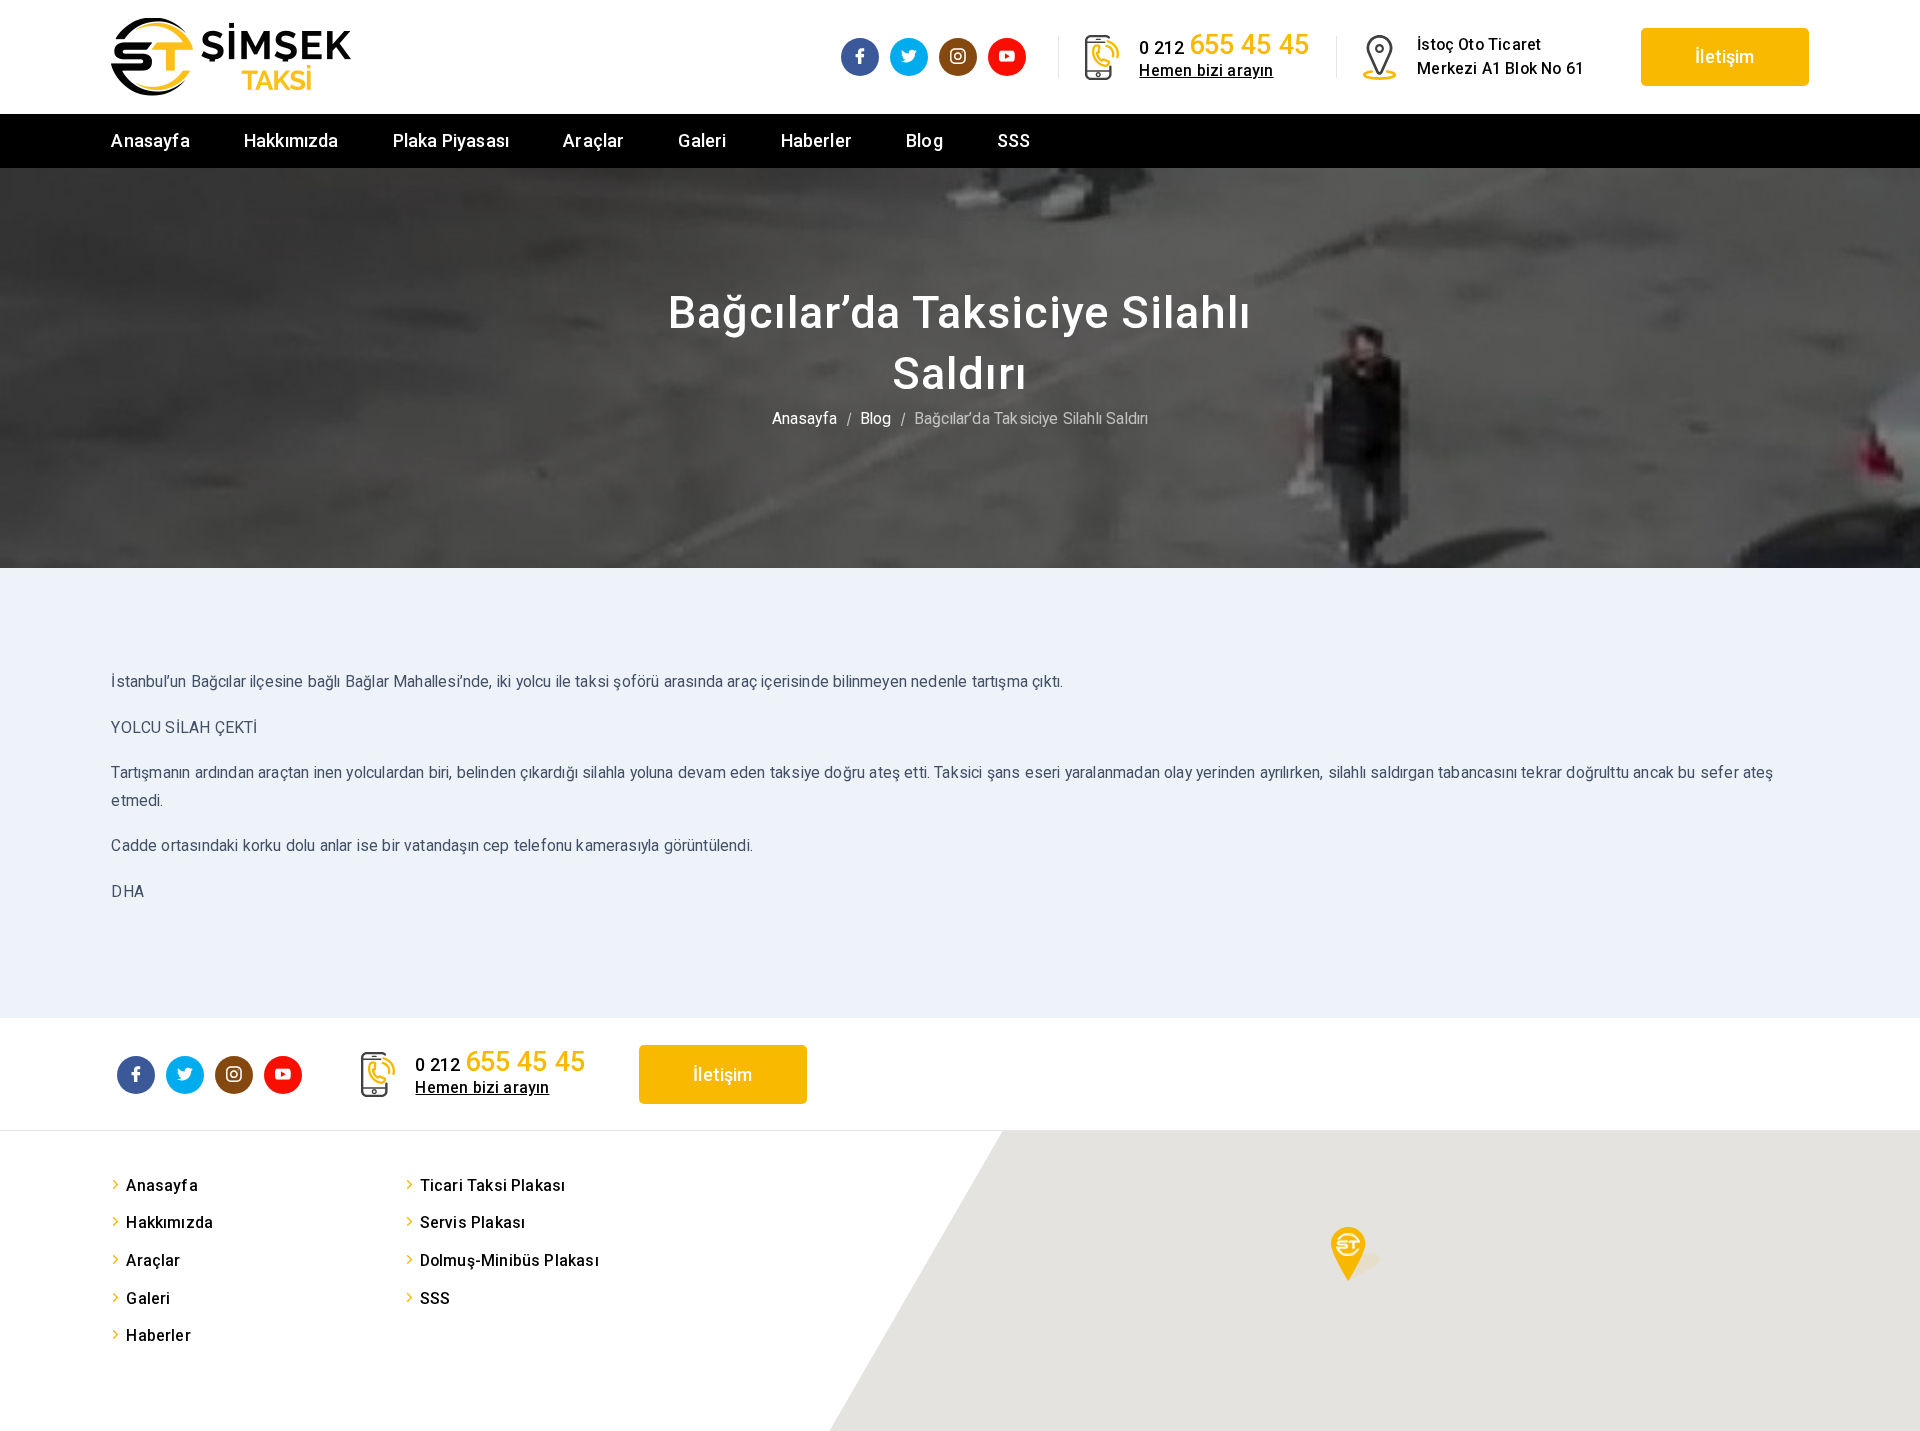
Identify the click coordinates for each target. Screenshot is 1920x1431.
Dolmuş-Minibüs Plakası (509, 1260)
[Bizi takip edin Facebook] (860, 57)
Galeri (702, 140)
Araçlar (593, 140)
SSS (1014, 140)
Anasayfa (150, 140)
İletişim (1724, 56)
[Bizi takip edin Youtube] (1007, 57)
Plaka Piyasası (451, 140)
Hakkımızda (291, 140)
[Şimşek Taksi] (231, 57)
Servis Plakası (473, 1222)
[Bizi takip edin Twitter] (909, 57)
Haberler (816, 140)
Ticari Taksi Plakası (493, 1185)
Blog (924, 140)
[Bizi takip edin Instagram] (958, 57)
